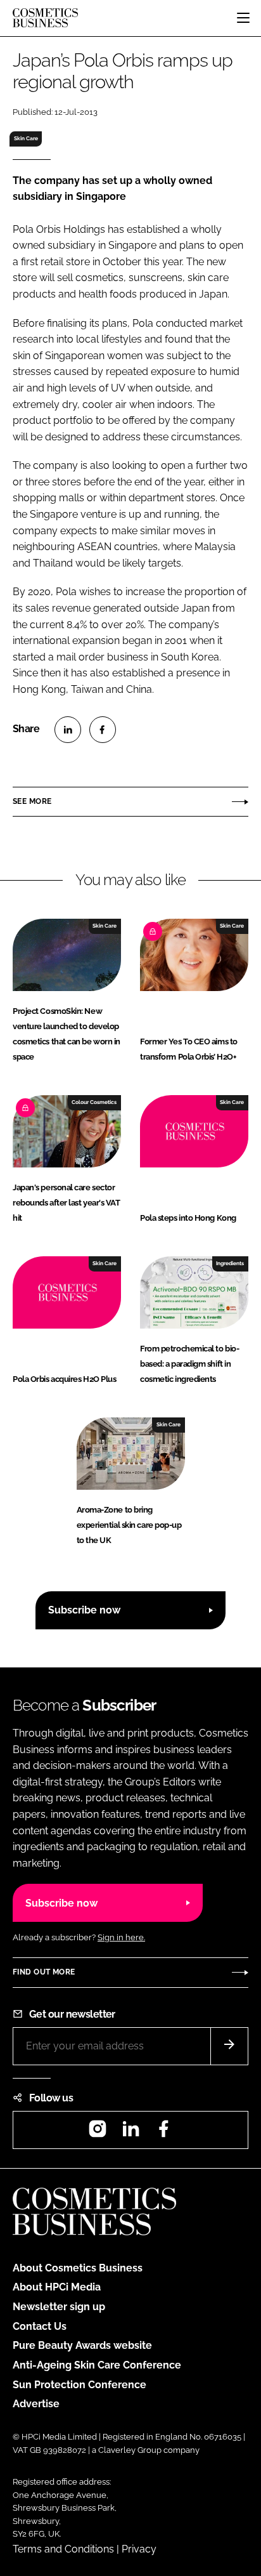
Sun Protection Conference (80, 2385)
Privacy (139, 2549)
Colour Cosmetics (94, 1102)
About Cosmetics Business (78, 2268)
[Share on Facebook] (103, 730)
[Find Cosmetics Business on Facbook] (163, 2133)
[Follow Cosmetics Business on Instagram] (98, 2133)
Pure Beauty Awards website (82, 2345)
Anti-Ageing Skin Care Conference (97, 2365)
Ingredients (230, 1263)
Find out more (44, 1972)
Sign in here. (121, 1937)
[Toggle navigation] (243, 18)
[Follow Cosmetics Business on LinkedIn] (130, 2133)
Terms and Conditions (63, 2549)
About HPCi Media (57, 2287)
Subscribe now (84, 1610)
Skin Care (26, 138)
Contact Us (40, 2326)
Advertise (36, 2404)
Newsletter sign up (59, 2307)
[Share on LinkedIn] (68, 730)
